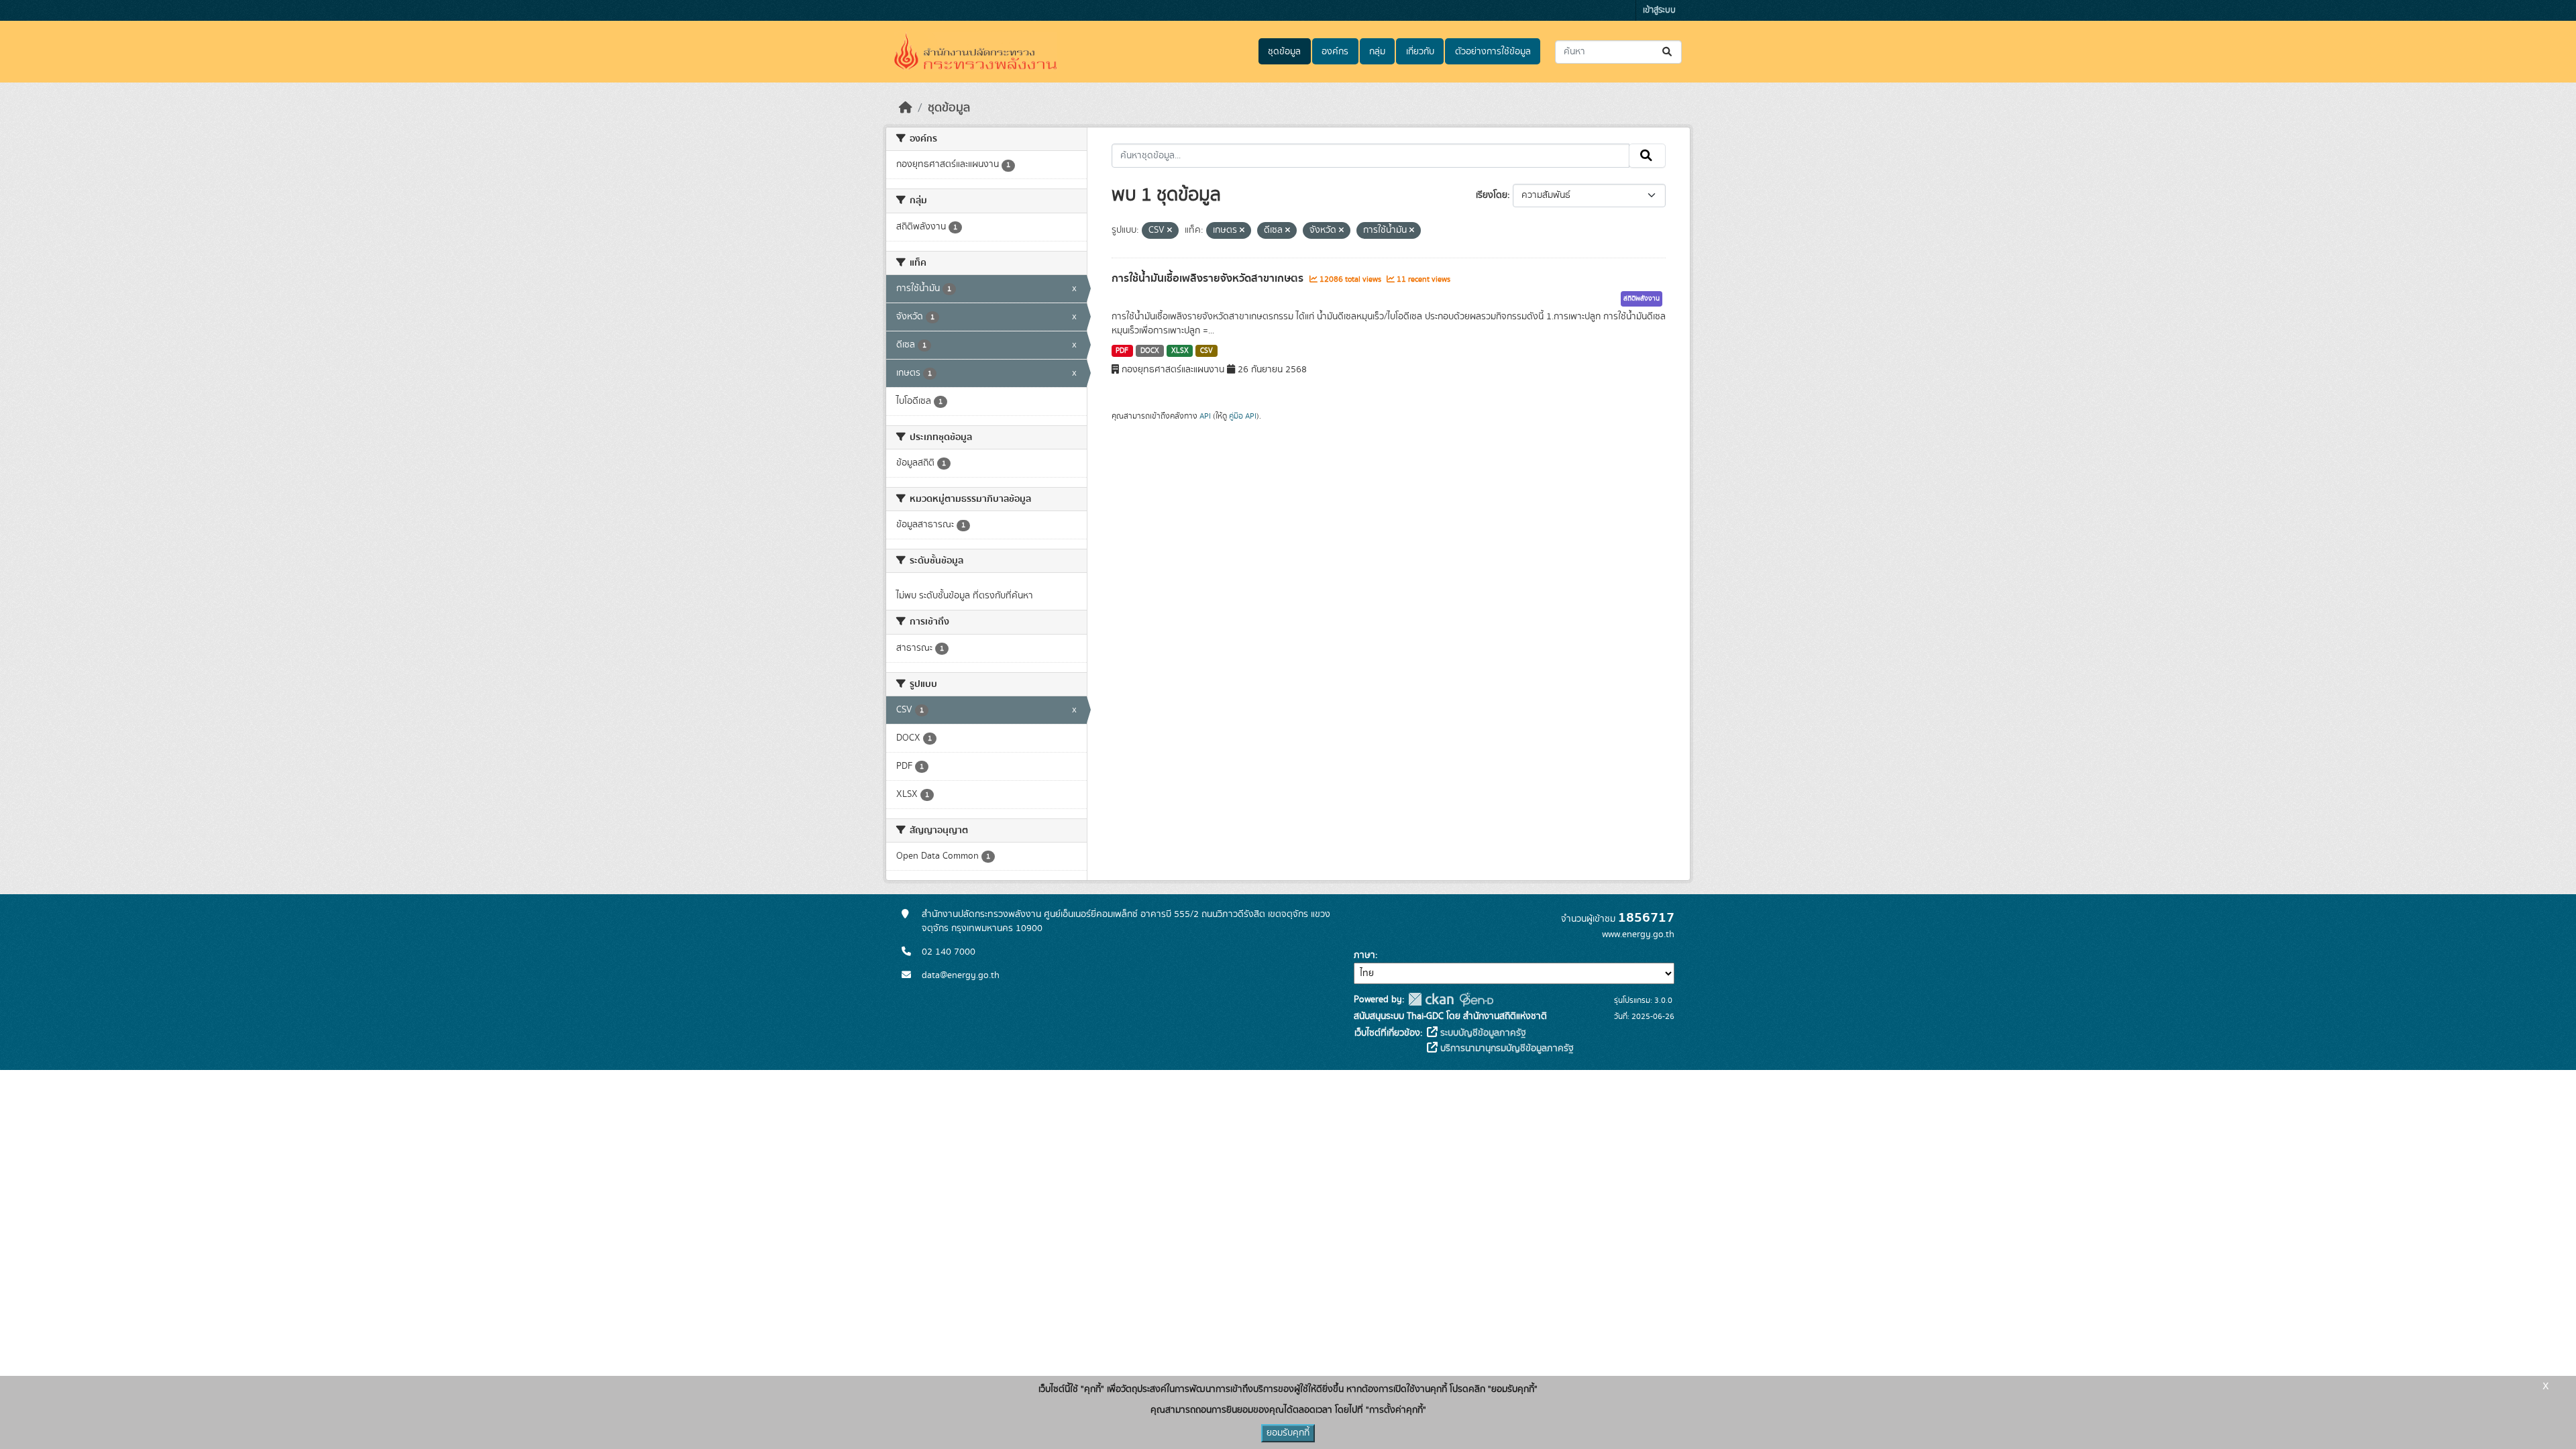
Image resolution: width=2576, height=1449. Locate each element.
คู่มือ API (1243, 416)
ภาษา (1364, 955)
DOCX (1150, 351)
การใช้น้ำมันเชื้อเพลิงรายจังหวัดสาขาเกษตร (1209, 278)
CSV (1206, 351)
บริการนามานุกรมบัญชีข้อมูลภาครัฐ (1506, 1049)
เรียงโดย (1492, 195)
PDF (1122, 351)
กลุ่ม (1377, 52)
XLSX (1180, 351)
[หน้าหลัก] (906, 108)
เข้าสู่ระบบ (1659, 10)
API (1205, 416)
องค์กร (1335, 52)
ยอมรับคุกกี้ (1288, 1433)
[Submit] (1668, 52)
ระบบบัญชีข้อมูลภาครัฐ (1482, 1033)
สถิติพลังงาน (1642, 299)
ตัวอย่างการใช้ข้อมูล (1493, 52)
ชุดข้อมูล (1284, 52)
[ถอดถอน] (1170, 231)
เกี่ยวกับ (1420, 52)
